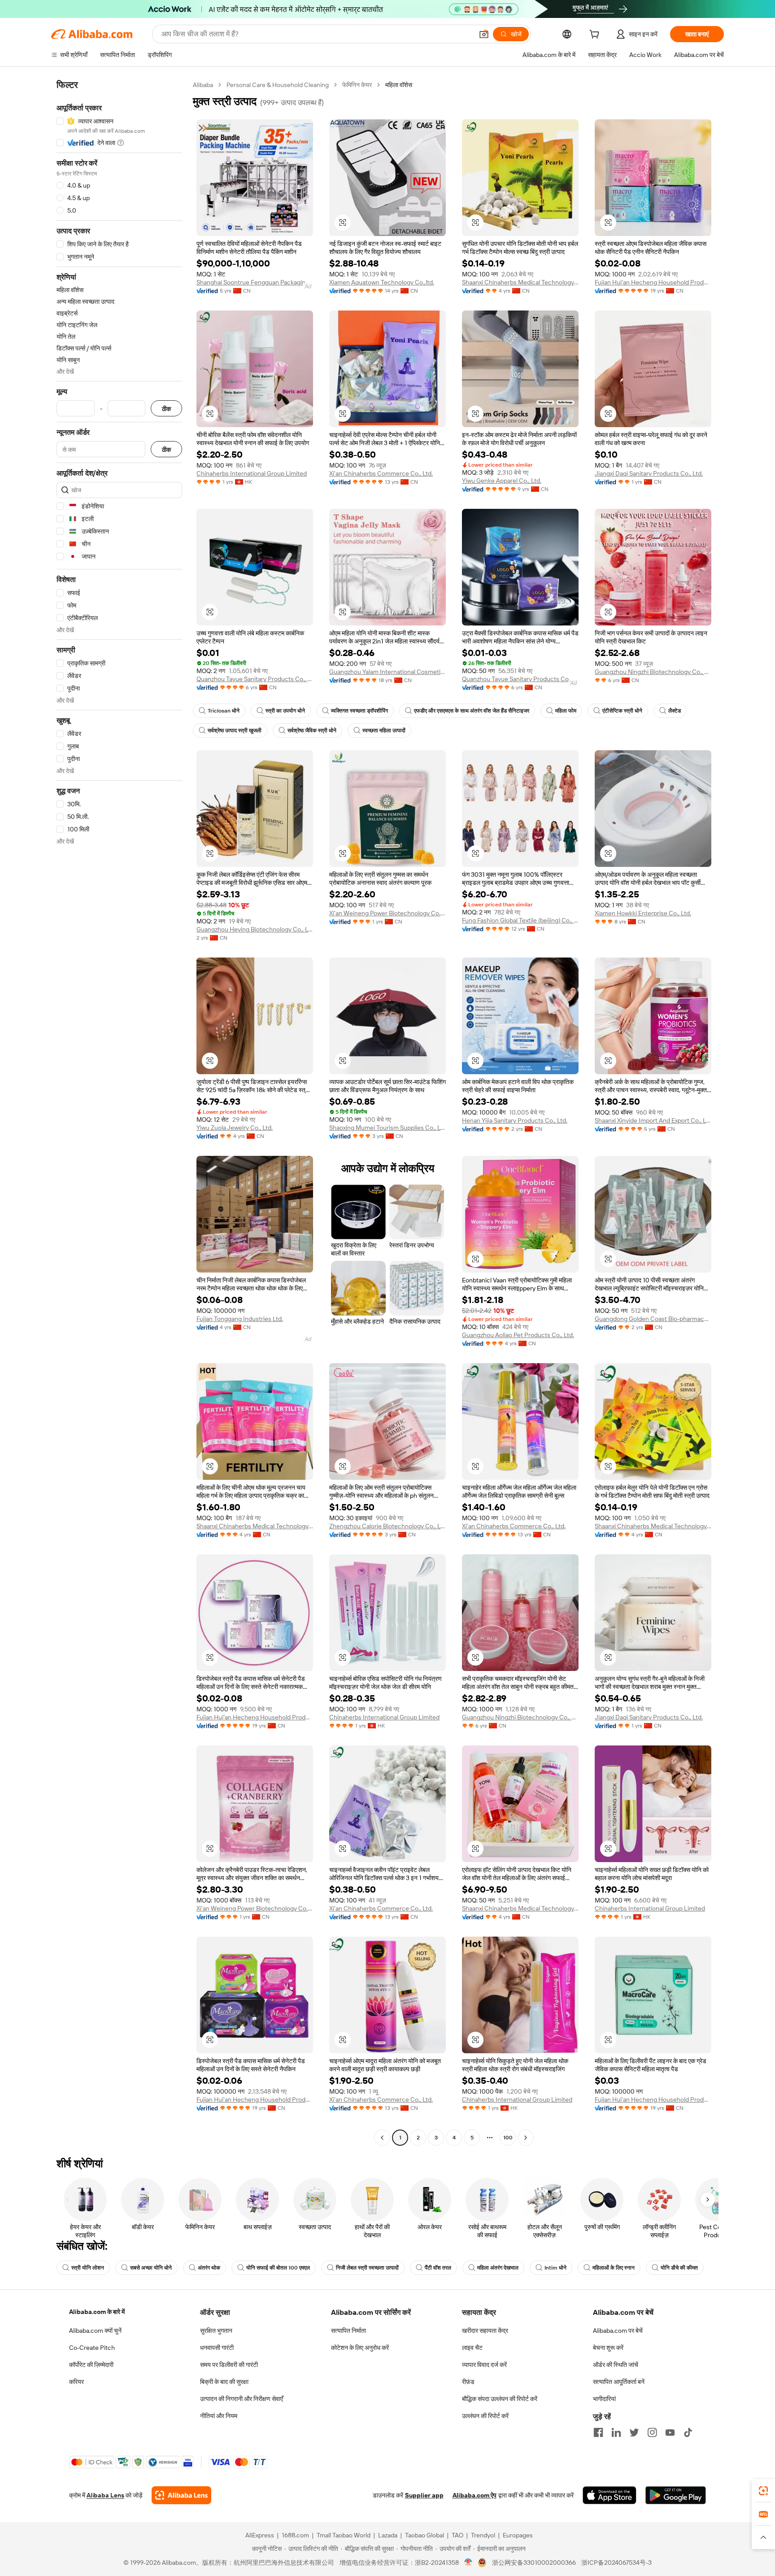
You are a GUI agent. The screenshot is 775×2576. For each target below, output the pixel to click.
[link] (763, 2491)
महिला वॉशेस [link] (399, 85)
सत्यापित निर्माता (348, 2331)
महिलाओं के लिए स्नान (614, 2268)
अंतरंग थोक (209, 2268)
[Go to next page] (526, 2138)
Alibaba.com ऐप (475, 2495)
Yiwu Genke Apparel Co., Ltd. (502, 481)
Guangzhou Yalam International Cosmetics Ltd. (387, 672)
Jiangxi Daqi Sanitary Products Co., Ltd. (649, 473)
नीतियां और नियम (219, 2416)
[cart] (596, 35)
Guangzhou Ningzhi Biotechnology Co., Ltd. (653, 672)
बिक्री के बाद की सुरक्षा (224, 2382)
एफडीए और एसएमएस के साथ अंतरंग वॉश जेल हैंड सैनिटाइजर (472, 711)
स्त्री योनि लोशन (88, 2268)
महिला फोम (566, 711)
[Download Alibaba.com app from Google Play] (676, 2495)
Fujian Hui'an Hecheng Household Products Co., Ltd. (653, 282)
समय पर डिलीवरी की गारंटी (229, 2365)
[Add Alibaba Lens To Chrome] (181, 2495)
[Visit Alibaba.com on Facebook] (598, 2432)
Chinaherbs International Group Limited (252, 473)
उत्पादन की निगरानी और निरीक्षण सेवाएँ (242, 2399)
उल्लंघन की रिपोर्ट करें (485, 2416)
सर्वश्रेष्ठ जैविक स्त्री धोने (312, 730)
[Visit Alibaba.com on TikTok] (688, 2432)
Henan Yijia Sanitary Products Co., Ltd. (515, 1120)
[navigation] (119, 1112)
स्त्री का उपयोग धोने (285, 711)
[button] (484, 34)
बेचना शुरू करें (608, 2348)
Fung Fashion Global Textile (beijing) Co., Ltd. (520, 920)
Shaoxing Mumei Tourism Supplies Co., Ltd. (387, 1128)
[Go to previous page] (382, 2138)
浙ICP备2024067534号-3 (616, 2563)
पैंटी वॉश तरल (438, 2268)
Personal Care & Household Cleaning (278, 85)
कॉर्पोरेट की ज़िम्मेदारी (91, 2365)
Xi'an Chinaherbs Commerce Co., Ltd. (381, 473)
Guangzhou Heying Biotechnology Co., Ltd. (255, 929)
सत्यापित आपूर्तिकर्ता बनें (619, 2382)
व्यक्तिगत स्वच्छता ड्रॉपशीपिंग (359, 711)
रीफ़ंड (468, 2382)
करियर (76, 2382)
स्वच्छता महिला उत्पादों (384, 730)
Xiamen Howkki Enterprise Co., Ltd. (643, 913)
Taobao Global (425, 2535)
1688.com (295, 2535)
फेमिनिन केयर (357, 85)
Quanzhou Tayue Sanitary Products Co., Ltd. (255, 679)
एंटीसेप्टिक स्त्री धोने (622, 711)
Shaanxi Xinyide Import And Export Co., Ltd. (653, 1120)
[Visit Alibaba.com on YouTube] (670, 2432)
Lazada (388, 2535)
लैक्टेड (675, 711)
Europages (518, 2535)
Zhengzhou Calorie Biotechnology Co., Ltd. (387, 1526)
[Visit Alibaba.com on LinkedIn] (616, 2432)
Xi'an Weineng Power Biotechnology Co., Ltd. (387, 913)
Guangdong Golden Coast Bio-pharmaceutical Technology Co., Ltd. (653, 1319)
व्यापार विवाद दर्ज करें (484, 2365)
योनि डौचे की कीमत (679, 2268)
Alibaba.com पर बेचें (618, 2331)
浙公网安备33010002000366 (534, 2563)
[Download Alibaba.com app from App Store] (610, 2495)
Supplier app (424, 2495)
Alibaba (203, 85)
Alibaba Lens (105, 2495)
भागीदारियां (604, 2399)
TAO (457, 2535)
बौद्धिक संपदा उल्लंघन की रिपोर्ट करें (500, 2399)
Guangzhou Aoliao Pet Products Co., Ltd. (518, 1335)
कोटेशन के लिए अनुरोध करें (360, 2348)
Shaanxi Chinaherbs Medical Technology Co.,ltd (520, 282)
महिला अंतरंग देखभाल (498, 2268)
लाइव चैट (472, 2348)
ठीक (166, 409)
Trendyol (483, 2535)
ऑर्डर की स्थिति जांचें (616, 2365)
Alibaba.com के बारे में (97, 2312)
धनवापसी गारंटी (217, 2348)
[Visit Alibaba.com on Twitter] (634, 2432)
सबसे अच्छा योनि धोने (151, 2268)
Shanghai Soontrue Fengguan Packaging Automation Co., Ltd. (255, 282)
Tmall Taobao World (344, 2535)
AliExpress (260, 2535)
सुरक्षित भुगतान (216, 2331)
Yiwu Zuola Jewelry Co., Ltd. (235, 1128)
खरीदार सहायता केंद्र (485, 2331)
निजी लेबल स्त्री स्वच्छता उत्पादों (367, 2268)
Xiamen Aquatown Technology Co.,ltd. (382, 282)
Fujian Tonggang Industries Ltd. (240, 1319)
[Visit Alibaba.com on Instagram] (652, 2432)
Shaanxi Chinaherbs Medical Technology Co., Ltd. (255, 1526)
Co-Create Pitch (92, 2348)
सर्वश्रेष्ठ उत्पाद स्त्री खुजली (235, 730)
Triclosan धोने (224, 711)
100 (508, 2138)
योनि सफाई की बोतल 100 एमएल (278, 2268)
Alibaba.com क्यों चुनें (95, 2331)
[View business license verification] (468, 2563)
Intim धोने (555, 2268)
